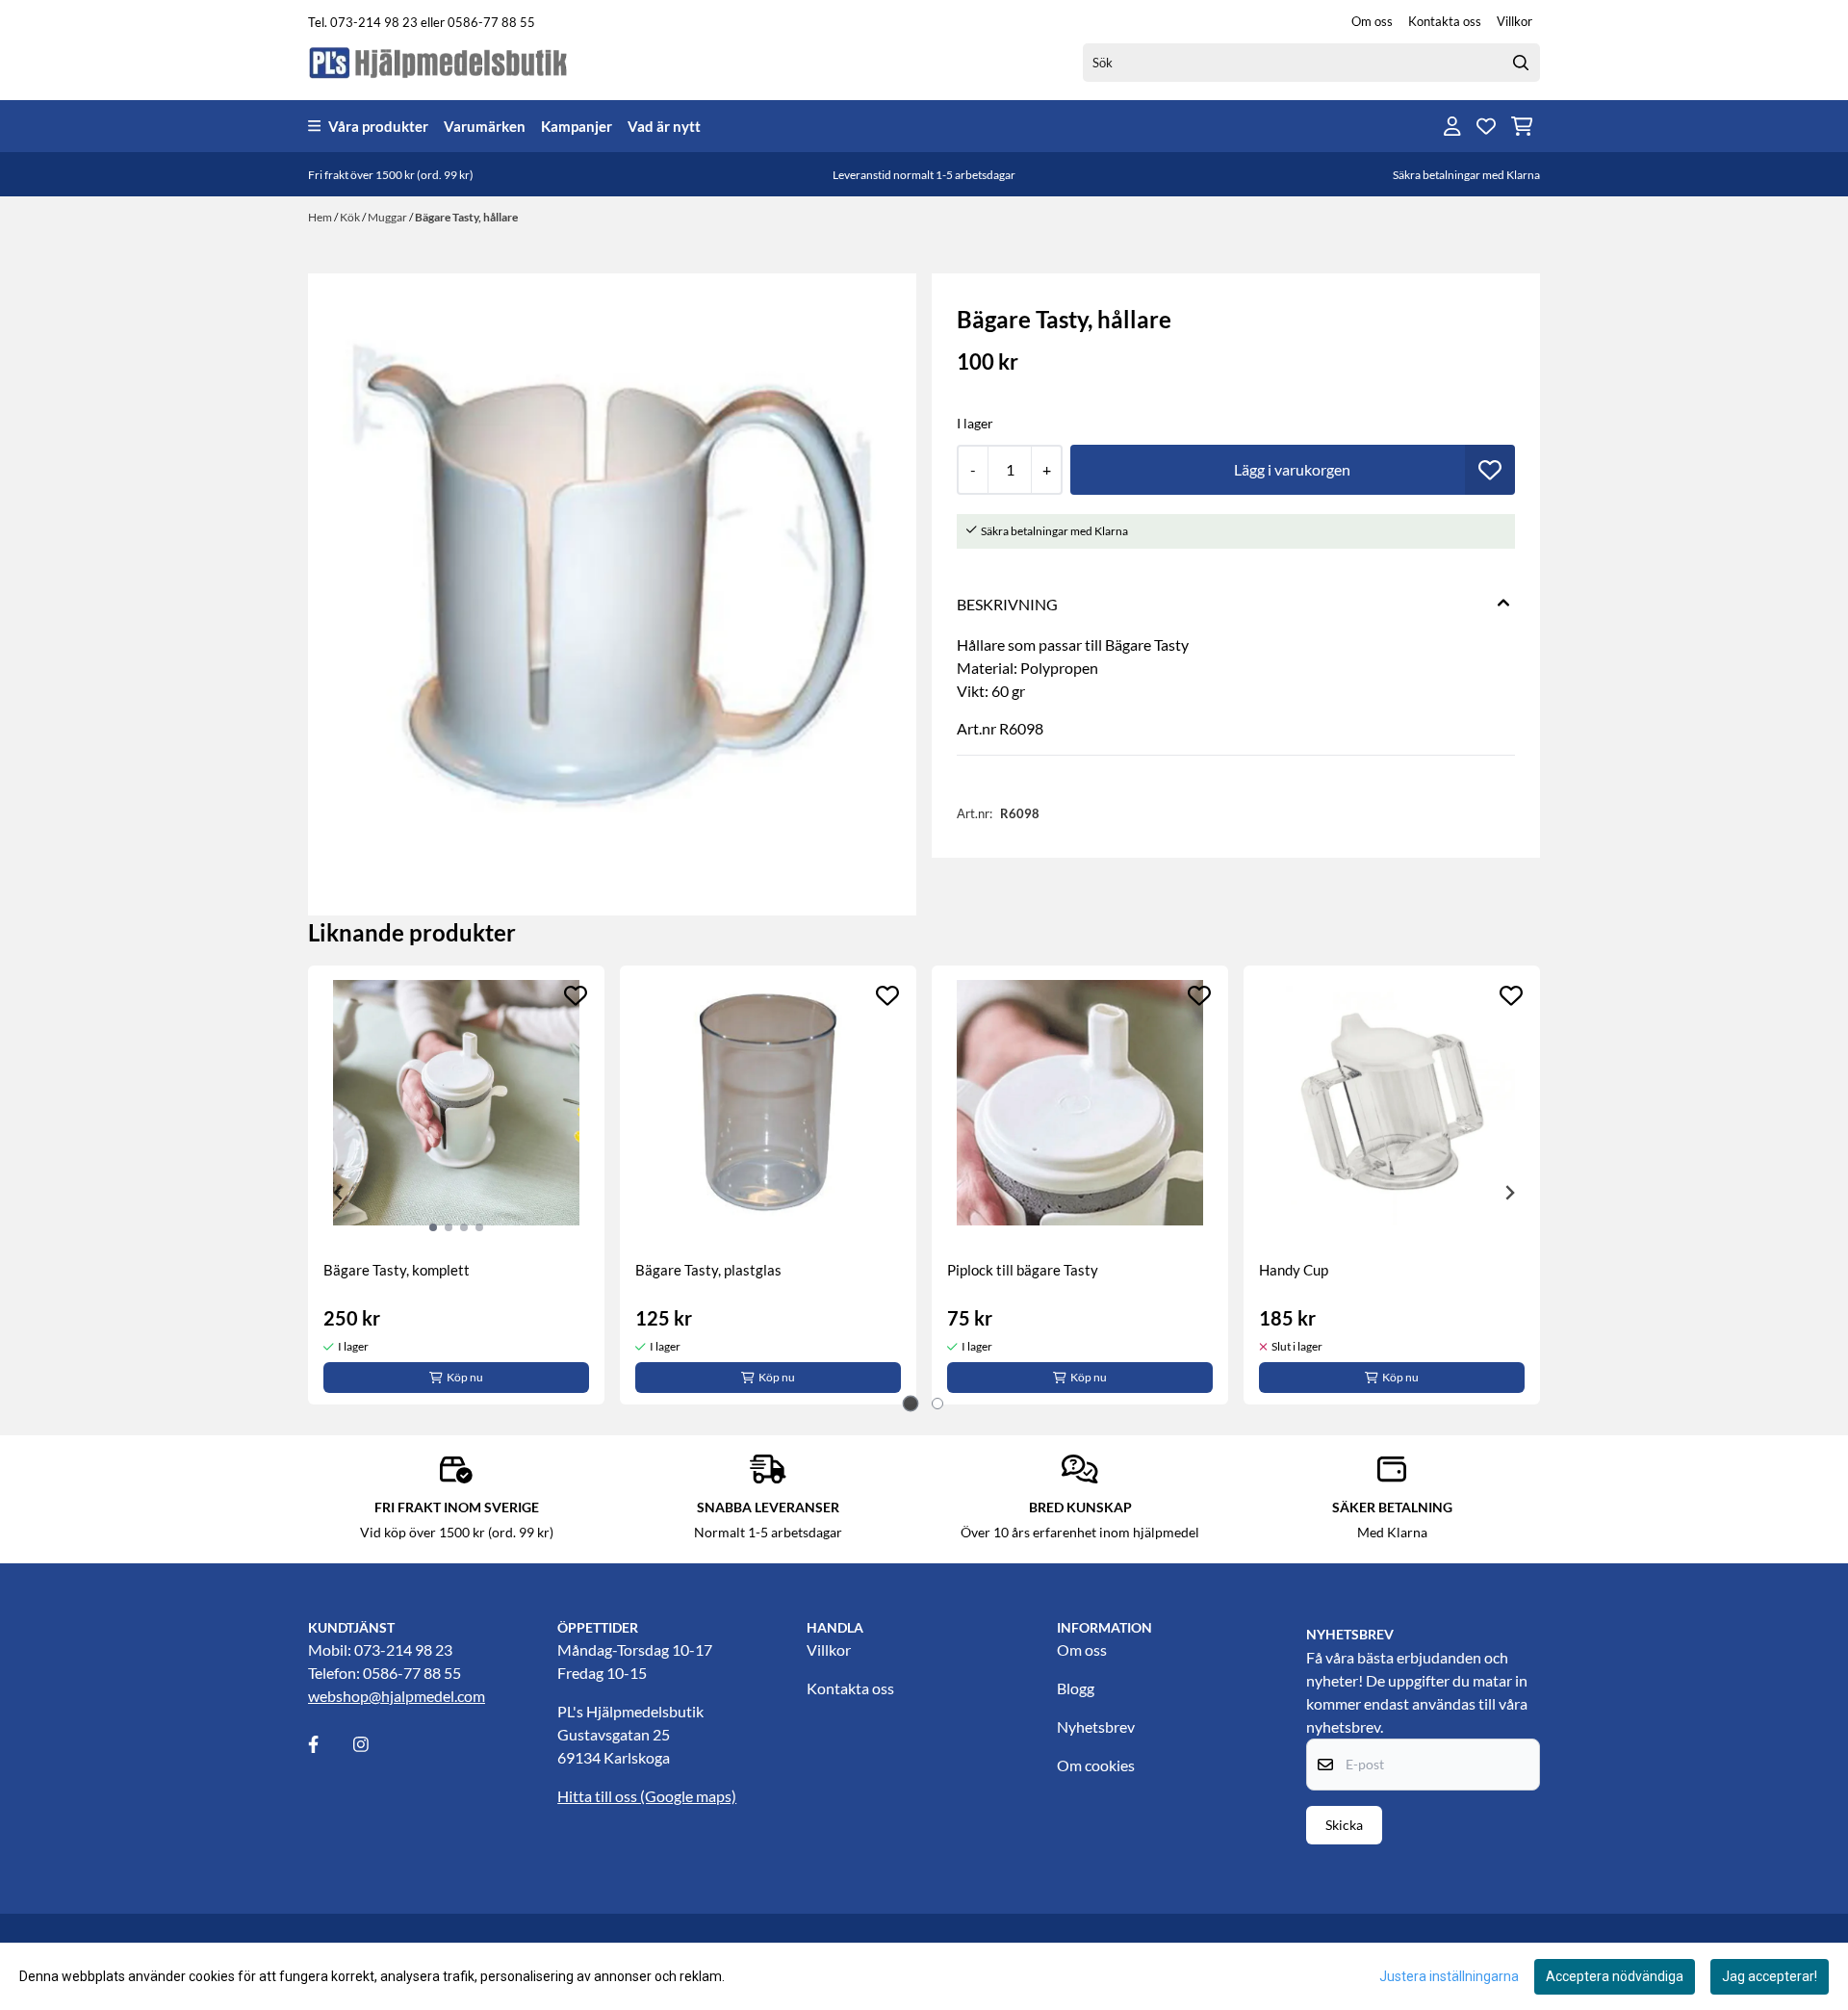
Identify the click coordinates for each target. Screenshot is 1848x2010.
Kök (351, 217)
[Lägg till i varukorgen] (1293, 470)
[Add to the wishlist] (576, 995)
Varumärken (485, 126)
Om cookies (1096, 1765)
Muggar (388, 217)
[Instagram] (374, 1744)
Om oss (1372, 21)
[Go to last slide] (339, 1193)
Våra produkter (378, 126)
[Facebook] (329, 1744)
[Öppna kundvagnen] (1522, 126)
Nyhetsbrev (1096, 1727)
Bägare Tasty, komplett (397, 1270)
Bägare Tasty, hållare (466, 217)
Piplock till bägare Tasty (1023, 1270)
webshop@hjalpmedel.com (397, 1696)
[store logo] (439, 62)
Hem (321, 217)
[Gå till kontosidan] (1452, 126)
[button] (1490, 470)
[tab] (911, 1404)
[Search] (1521, 63)
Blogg (1076, 1688)
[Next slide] (1509, 1193)
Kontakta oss (1445, 21)
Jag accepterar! (1770, 1976)
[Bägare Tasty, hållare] (612, 578)
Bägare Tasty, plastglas (708, 1270)
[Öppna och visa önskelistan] (1486, 126)
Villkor (1514, 21)
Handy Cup (1294, 1270)
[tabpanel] (456, 1185)
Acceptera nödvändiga (1615, 1976)
